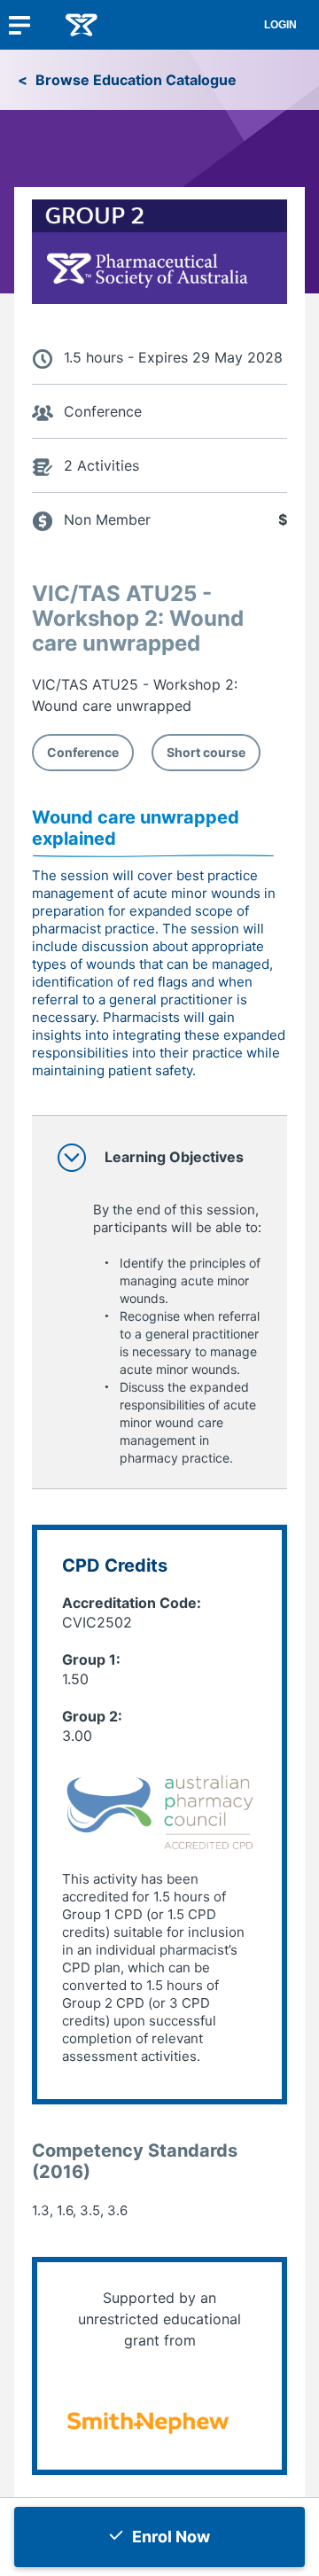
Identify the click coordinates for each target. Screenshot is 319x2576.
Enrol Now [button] (171, 2537)
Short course (206, 752)
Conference (83, 752)
